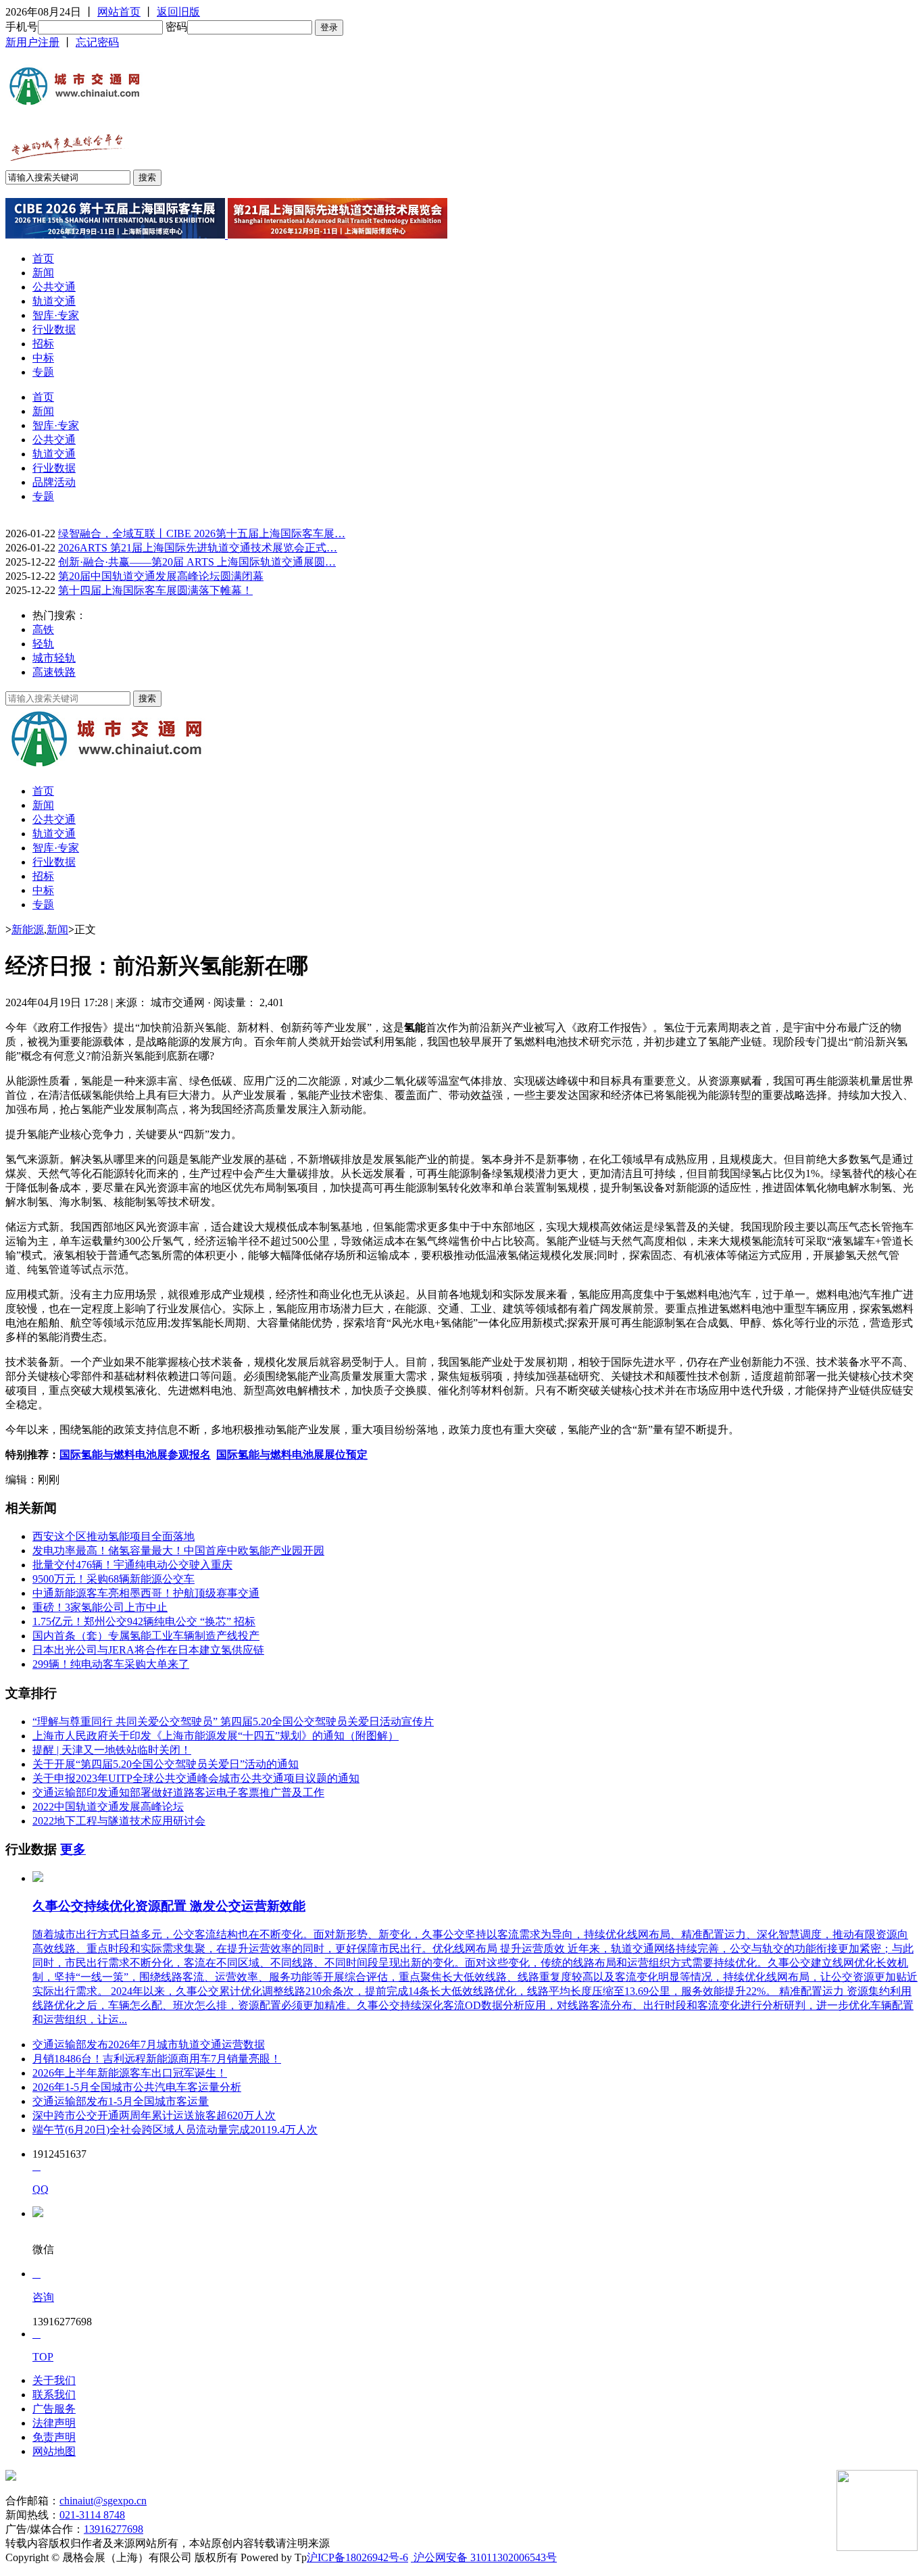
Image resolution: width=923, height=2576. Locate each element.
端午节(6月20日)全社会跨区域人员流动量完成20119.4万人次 (175, 2130)
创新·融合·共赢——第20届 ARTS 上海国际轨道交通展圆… (197, 562)
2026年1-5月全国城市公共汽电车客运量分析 (137, 2087)
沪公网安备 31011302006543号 (484, 2557)
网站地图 (54, 2451)
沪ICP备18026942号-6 (357, 2557)
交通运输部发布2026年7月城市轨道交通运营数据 (149, 2045)
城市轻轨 (54, 658)
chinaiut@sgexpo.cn (103, 2501)
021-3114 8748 (92, 2515)
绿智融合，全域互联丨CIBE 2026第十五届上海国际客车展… (202, 534)
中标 (43, 358)
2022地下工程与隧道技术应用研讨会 (119, 1821)
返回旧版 (178, 12)
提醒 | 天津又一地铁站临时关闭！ (112, 1750)
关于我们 (54, 2380)
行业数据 (54, 329)
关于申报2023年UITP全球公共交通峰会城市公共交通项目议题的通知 (196, 1778)
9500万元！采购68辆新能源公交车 (114, 1579)
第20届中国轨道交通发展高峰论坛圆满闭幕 (161, 576)
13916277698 (114, 2529)
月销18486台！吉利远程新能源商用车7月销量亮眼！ (157, 2059)
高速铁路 (54, 672)
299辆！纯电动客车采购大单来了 (111, 1664)
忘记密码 (97, 42)
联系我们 (54, 2395)
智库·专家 (56, 315)
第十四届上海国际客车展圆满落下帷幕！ (155, 590)
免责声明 (54, 2437)
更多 (73, 1849)
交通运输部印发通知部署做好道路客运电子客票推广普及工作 (178, 1792)
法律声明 (54, 2423)
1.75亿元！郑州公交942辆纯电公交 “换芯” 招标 (144, 1621)
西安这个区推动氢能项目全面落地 (114, 1536)
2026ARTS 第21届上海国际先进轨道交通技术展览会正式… (198, 548)
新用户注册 (32, 42)
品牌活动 (54, 482)
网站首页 (119, 12)
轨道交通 (54, 301)
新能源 (28, 930)
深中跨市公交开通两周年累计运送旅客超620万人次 (154, 2115)
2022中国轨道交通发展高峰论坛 (108, 1807)
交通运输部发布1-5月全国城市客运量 (121, 2101)
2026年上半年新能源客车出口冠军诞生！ (130, 2073)
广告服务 (54, 2409)
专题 (43, 372)
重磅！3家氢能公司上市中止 (100, 1607)
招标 (43, 344)
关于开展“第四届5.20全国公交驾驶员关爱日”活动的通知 (166, 1764)
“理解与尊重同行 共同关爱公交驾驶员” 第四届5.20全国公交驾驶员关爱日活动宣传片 (233, 1722)
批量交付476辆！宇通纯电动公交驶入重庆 (132, 1565)
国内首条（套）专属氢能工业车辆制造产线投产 (146, 1636)
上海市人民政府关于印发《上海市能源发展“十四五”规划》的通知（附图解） (216, 1736)
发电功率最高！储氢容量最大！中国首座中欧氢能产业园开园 (178, 1551)
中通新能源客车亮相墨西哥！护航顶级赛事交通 (146, 1593)
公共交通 (54, 287)
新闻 (43, 273)
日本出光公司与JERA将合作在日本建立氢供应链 (148, 1650)
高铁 (43, 629)
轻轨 (43, 644)
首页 (43, 258)
